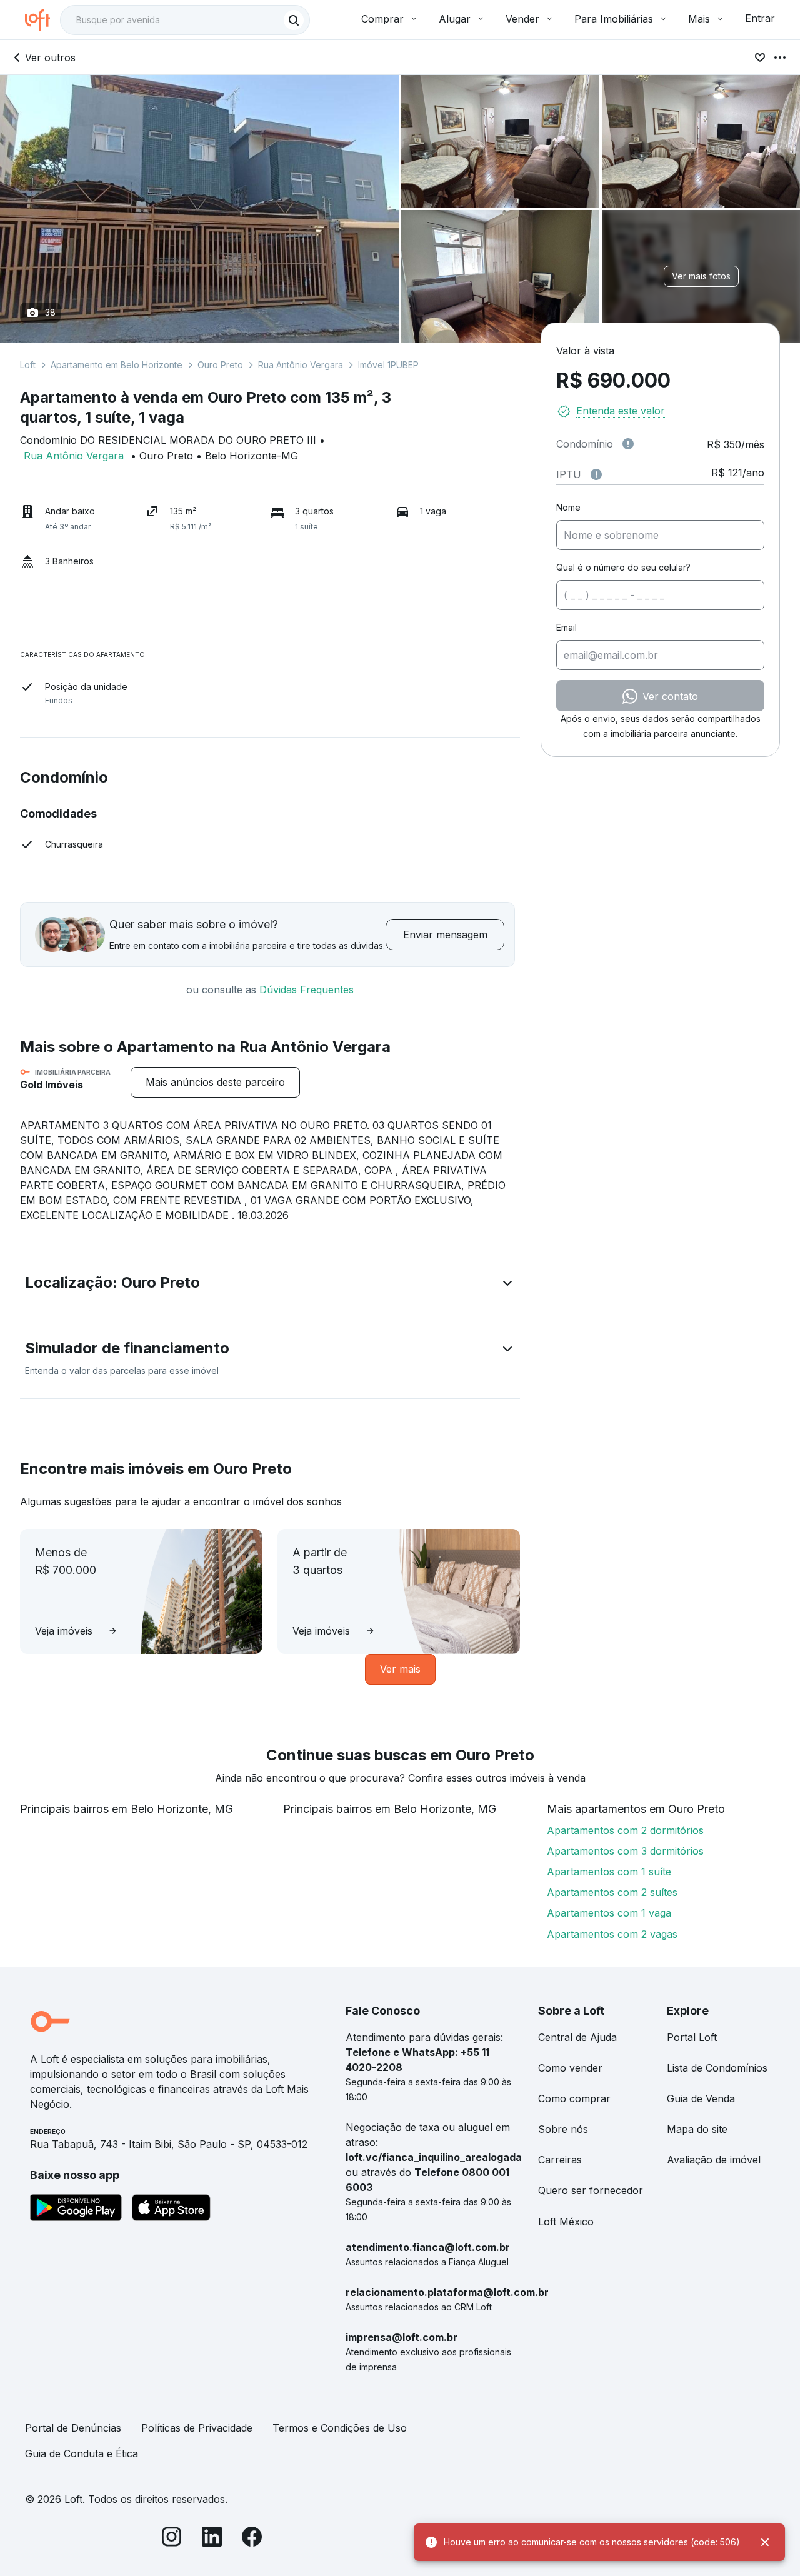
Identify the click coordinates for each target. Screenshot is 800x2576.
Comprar (382, 19)
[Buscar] (294, 20)
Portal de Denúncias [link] (73, 2428)
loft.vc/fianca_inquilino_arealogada (434, 2157)
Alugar (455, 19)
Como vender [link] (570, 2068)
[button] (270, 1285)
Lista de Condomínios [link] (717, 2068)
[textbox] (185, 20)
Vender (522, 19)
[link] (215, 1082)
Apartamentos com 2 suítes (612, 1892)
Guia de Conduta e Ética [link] (82, 2453)
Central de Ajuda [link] (577, 2037)
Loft (28, 365)
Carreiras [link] (560, 2160)
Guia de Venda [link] (701, 2098)
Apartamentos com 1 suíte (609, 1872)
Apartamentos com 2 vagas (612, 1934)
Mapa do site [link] (697, 2129)
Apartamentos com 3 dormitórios (625, 1851)
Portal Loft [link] (692, 2037)
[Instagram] (172, 2539)
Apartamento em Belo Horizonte (117, 365)
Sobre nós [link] (563, 2129)
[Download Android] (76, 2210)
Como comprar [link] (574, 2098)
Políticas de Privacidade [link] (197, 2428)
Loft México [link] (566, 2222)
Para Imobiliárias (614, 19)
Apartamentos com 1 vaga (609, 1913)
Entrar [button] (760, 18)
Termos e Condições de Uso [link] (340, 2428)
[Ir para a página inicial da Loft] (42, 20)
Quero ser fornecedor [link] (591, 2190)
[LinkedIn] (212, 2539)
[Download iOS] (171, 2210)
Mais (699, 19)
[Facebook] (252, 2539)
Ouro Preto (220, 365)
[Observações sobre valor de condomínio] (628, 444)
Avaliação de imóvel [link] (714, 2160)
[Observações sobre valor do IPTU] (596, 474)
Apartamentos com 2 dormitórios (625, 1830)
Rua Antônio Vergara (301, 365)
